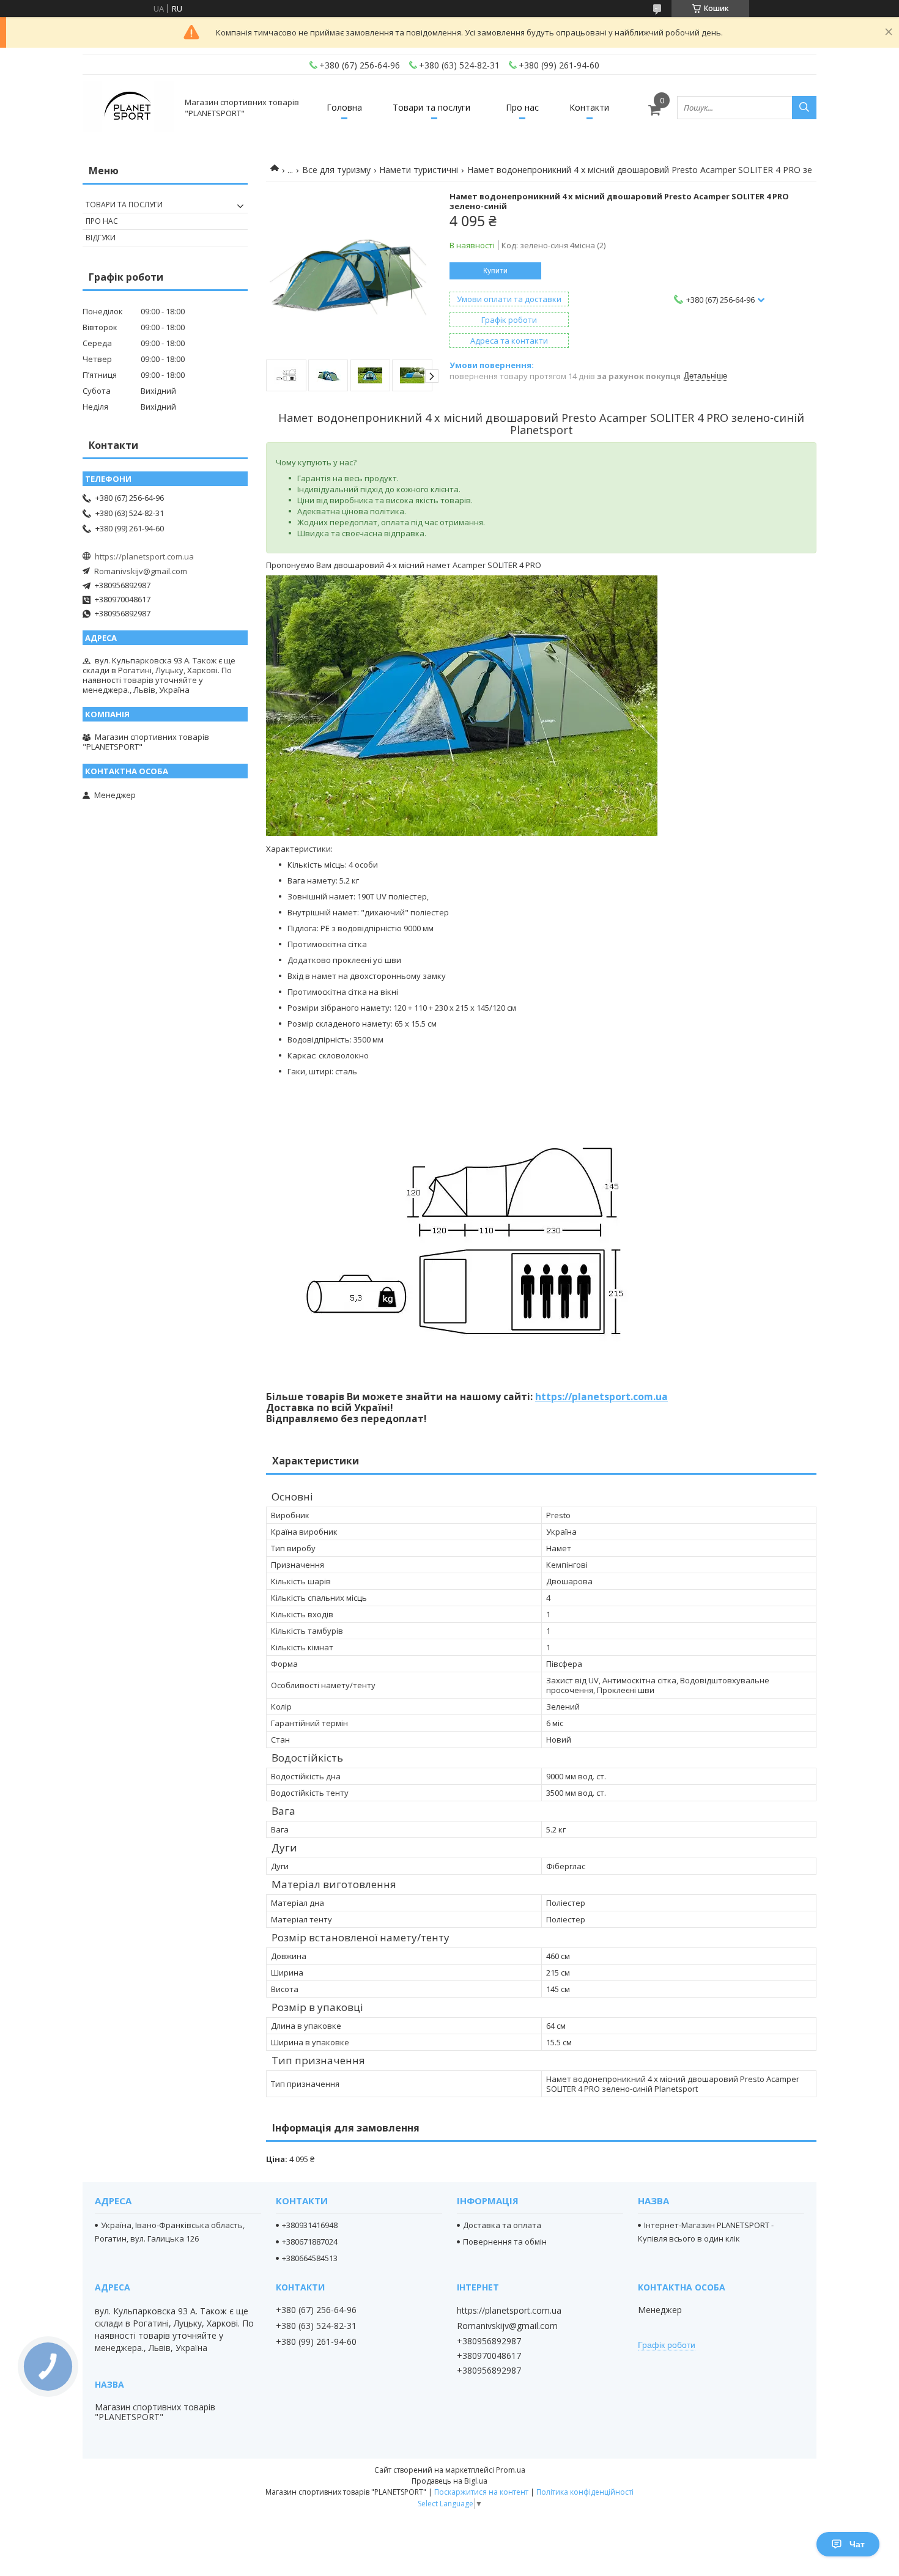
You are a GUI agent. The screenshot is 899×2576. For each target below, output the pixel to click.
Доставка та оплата (502, 2225)
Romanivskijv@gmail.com (141, 571)
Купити (495, 271)
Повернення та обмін (505, 2242)
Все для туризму (336, 170)
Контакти (589, 107)
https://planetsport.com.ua (601, 1397)
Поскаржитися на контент (481, 2492)
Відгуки (101, 238)
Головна (344, 107)
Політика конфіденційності (585, 2492)
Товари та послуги (431, 107)
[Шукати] (804, 108)
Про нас (522, 107)
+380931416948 (310, 2225)
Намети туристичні (419, 170)
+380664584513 (310, 2258)
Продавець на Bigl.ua (449, 2481)
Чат (857, 2544)
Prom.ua (511, 2470)
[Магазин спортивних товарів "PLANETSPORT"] (128, 107)
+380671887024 (310, 2242)
